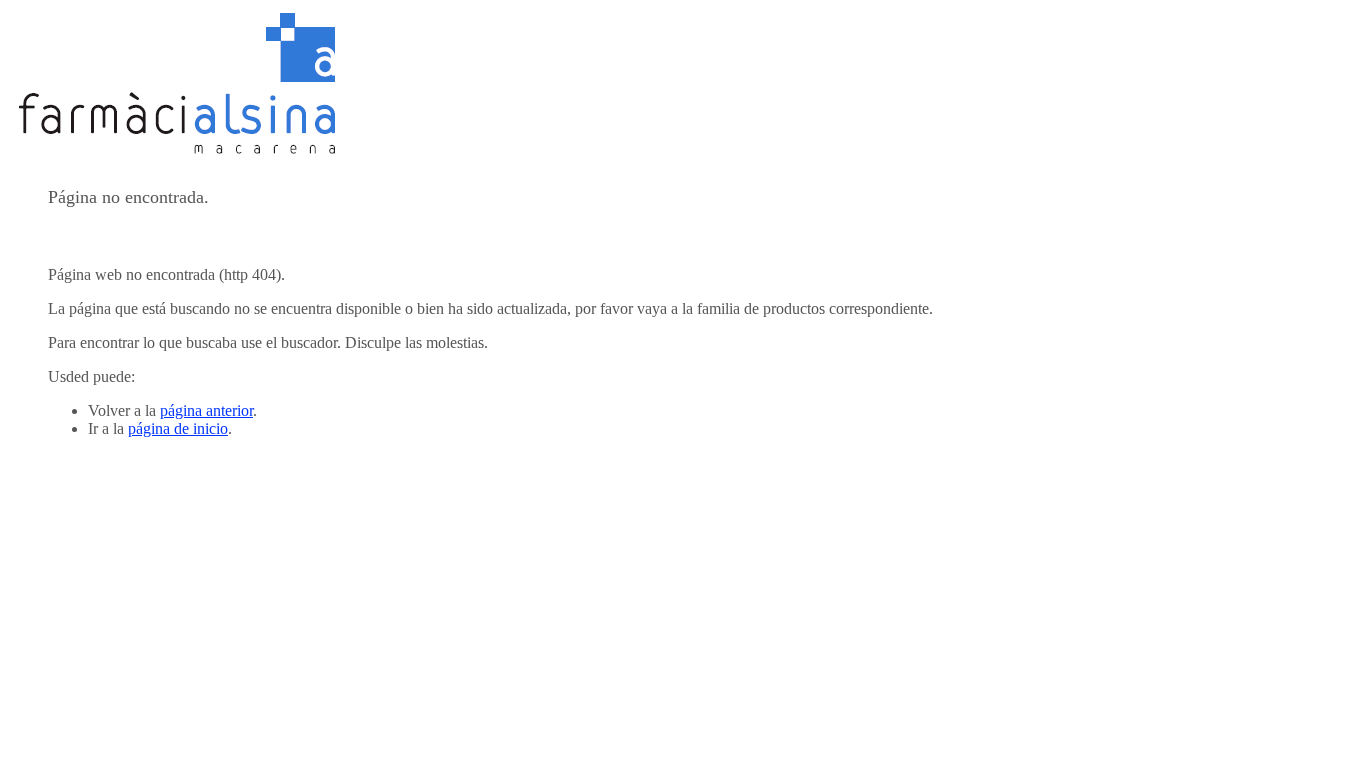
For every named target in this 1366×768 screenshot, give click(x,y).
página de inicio (178, 428)
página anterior (206, 410)
